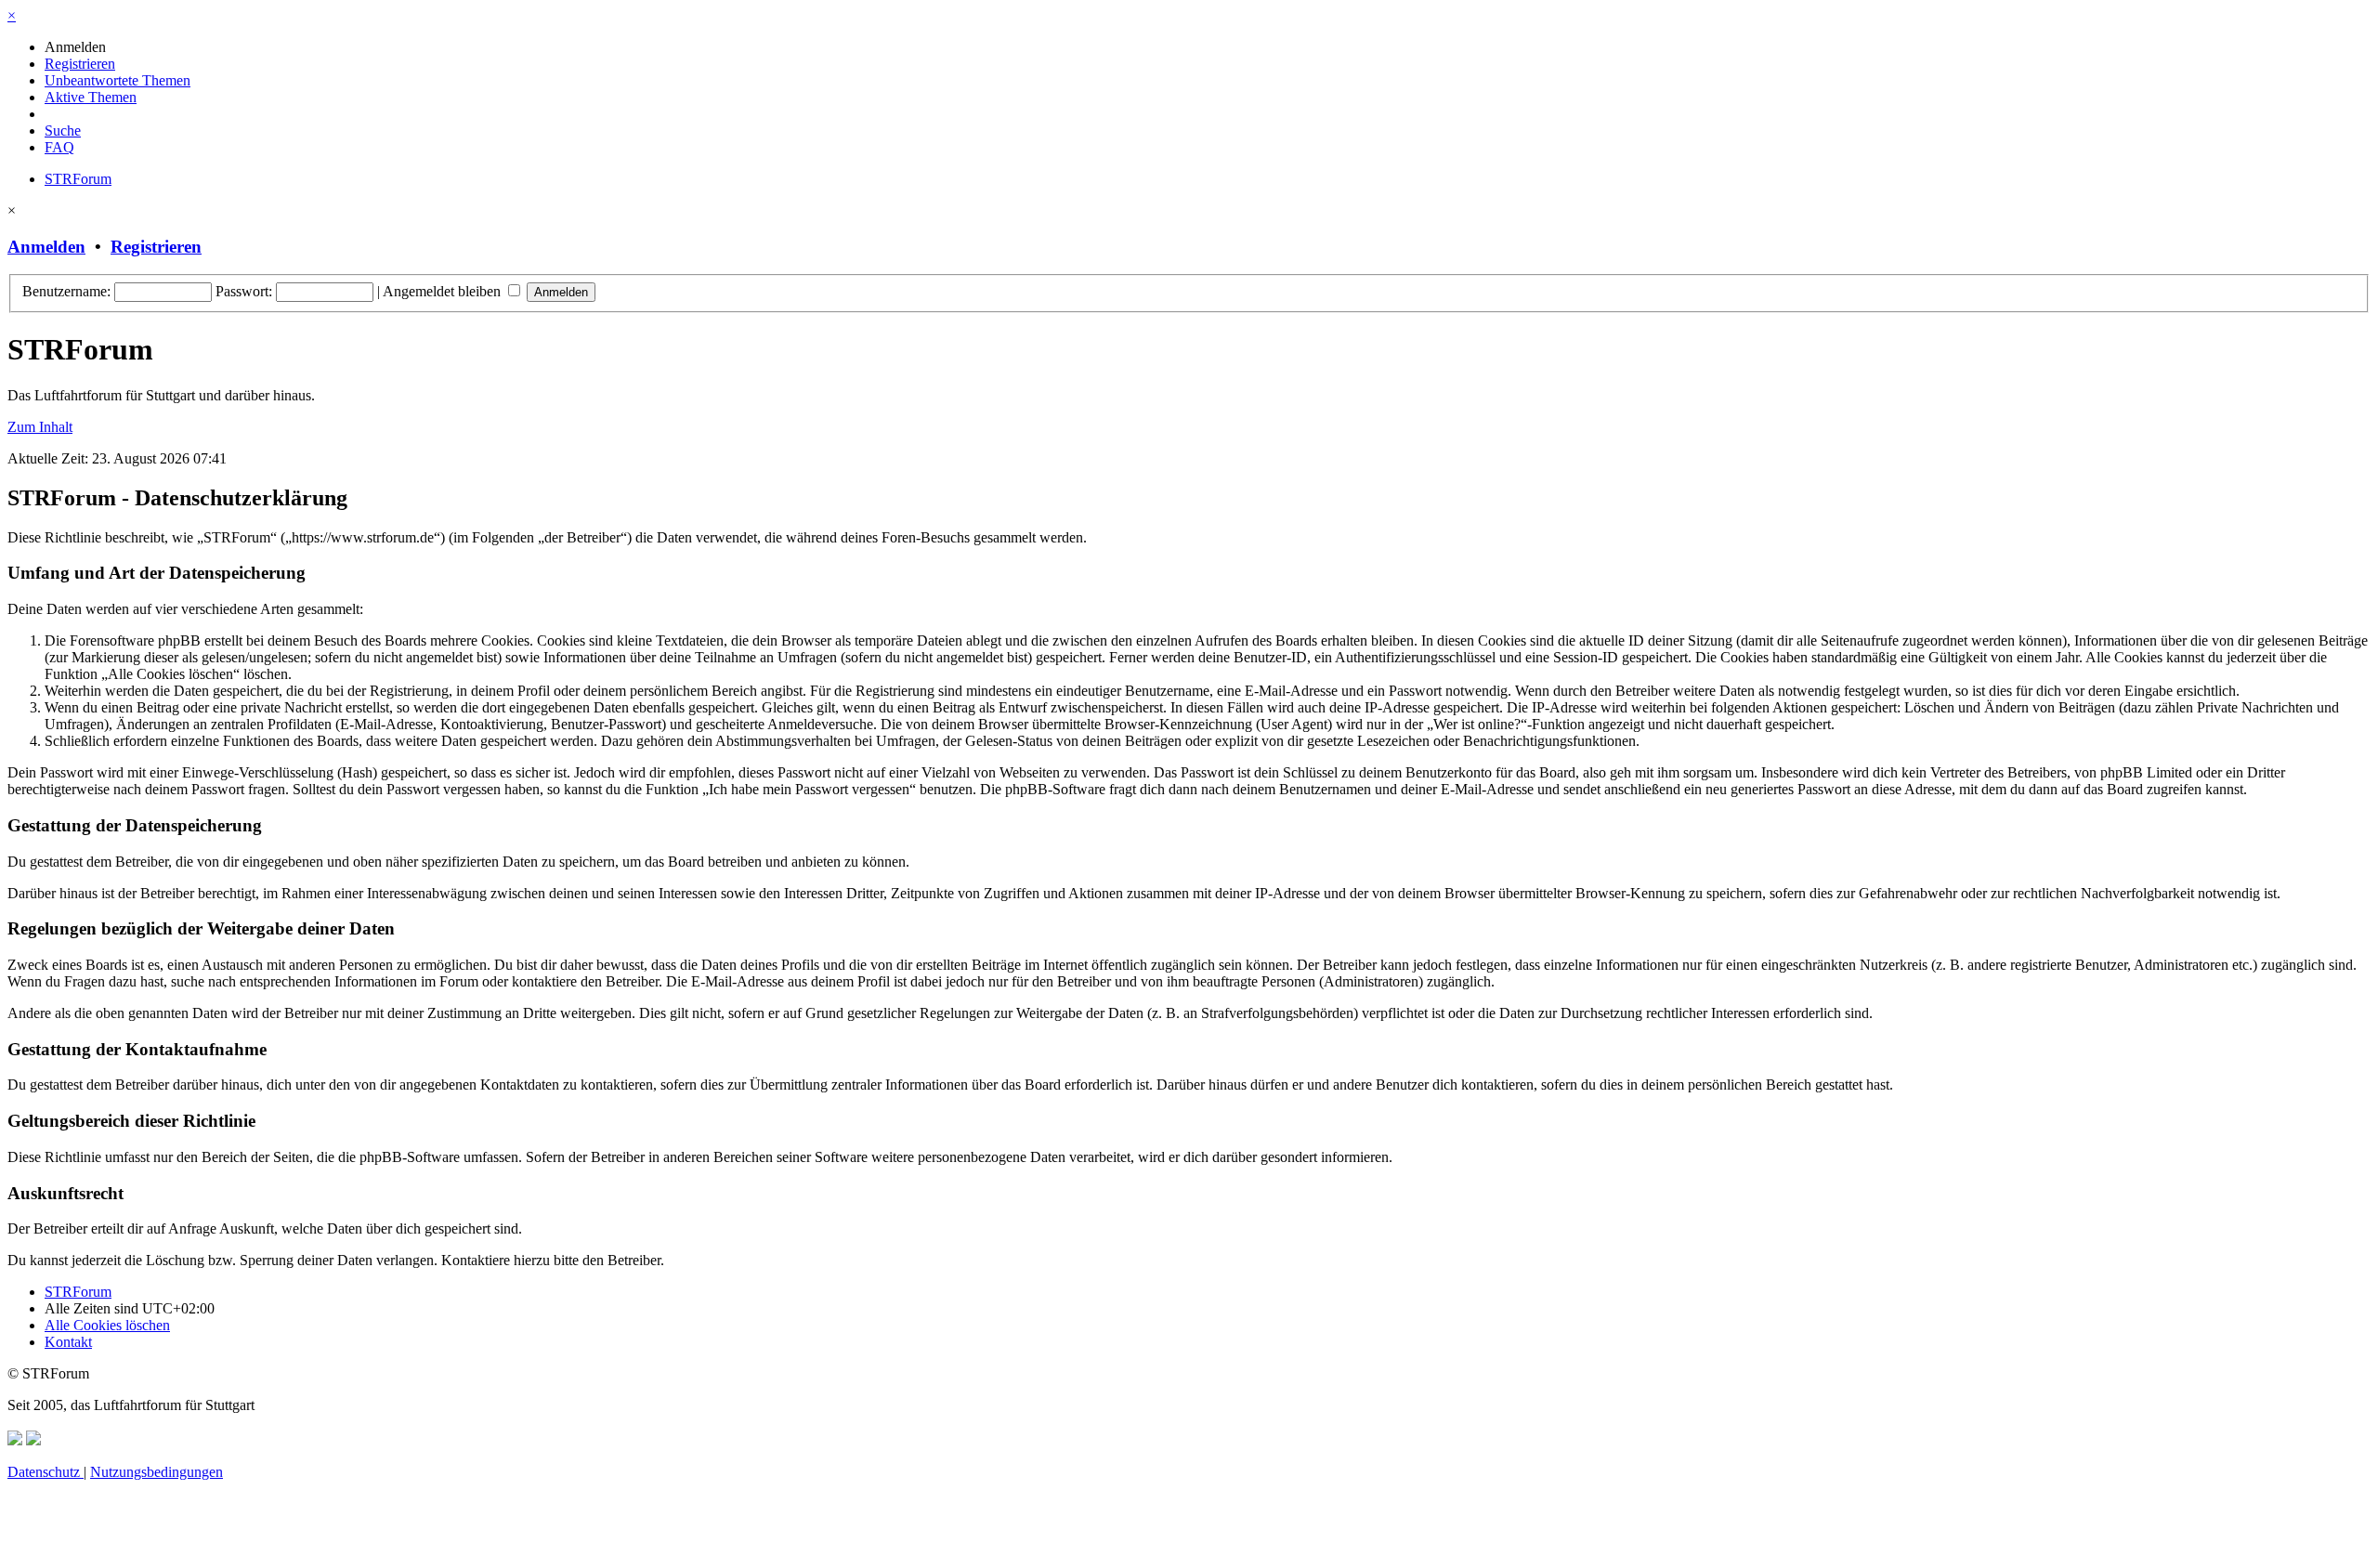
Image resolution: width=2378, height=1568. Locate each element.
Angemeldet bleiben (444, 291)
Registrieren (156, 247)
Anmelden (46, 247)
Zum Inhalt (40, 427)
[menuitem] (75, 47)
